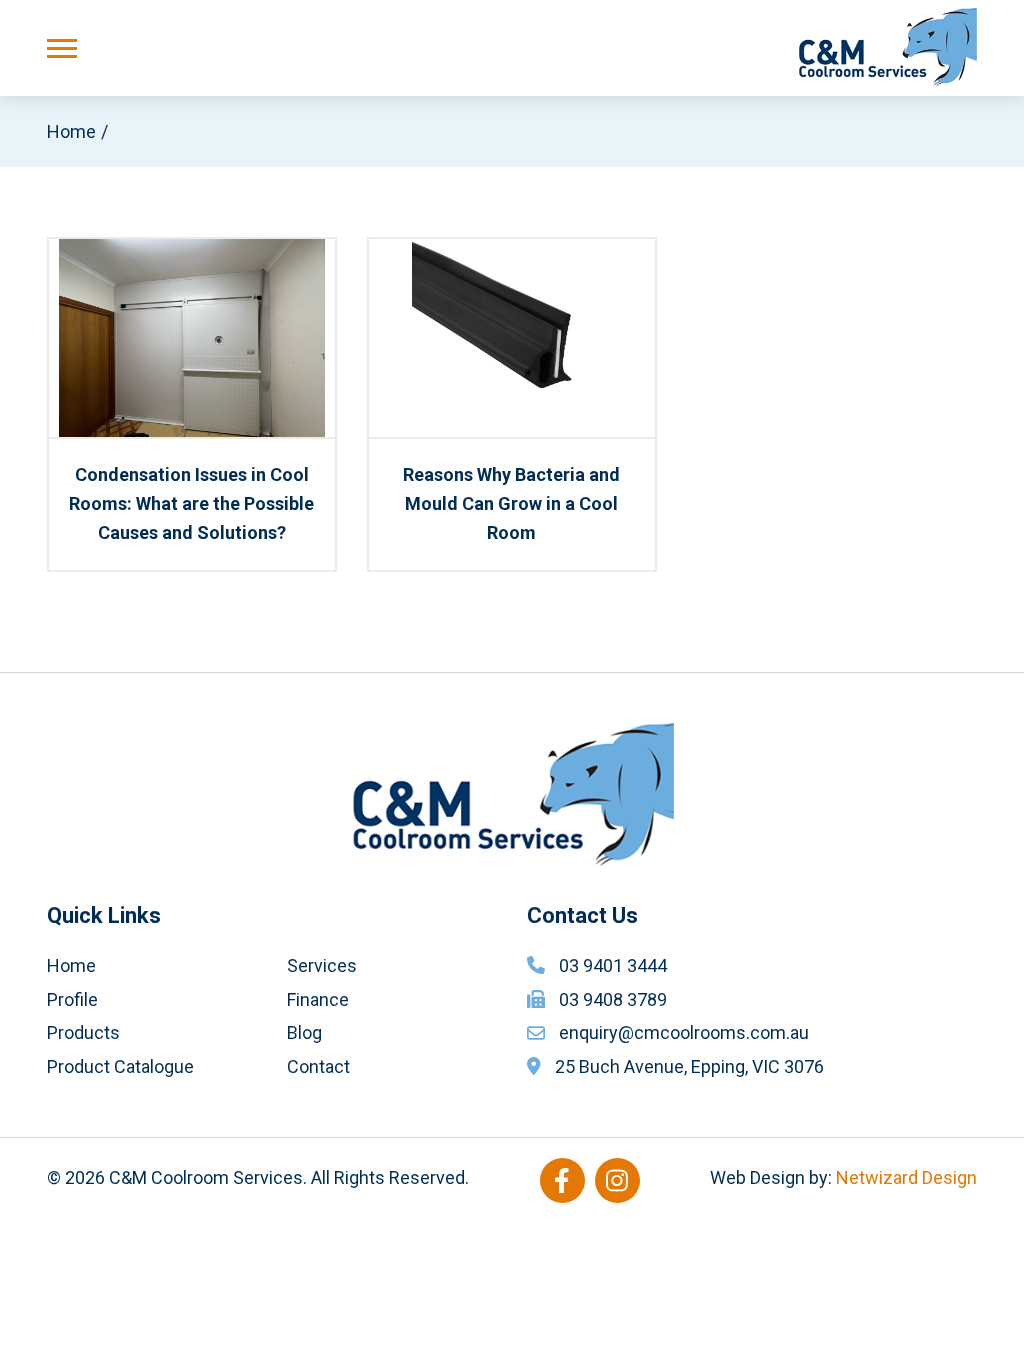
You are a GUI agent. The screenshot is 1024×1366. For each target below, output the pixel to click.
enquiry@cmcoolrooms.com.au (684, 1032)
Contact (318, 1066)
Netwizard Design (906, 1177)
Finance (318, 999)
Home (71, 131)
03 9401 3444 (613, 965)
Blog (304, 1032)
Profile (72, 999)
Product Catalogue (120, 1066)
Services (322, 965)
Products (83, 1032)
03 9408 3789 (613, 999)
